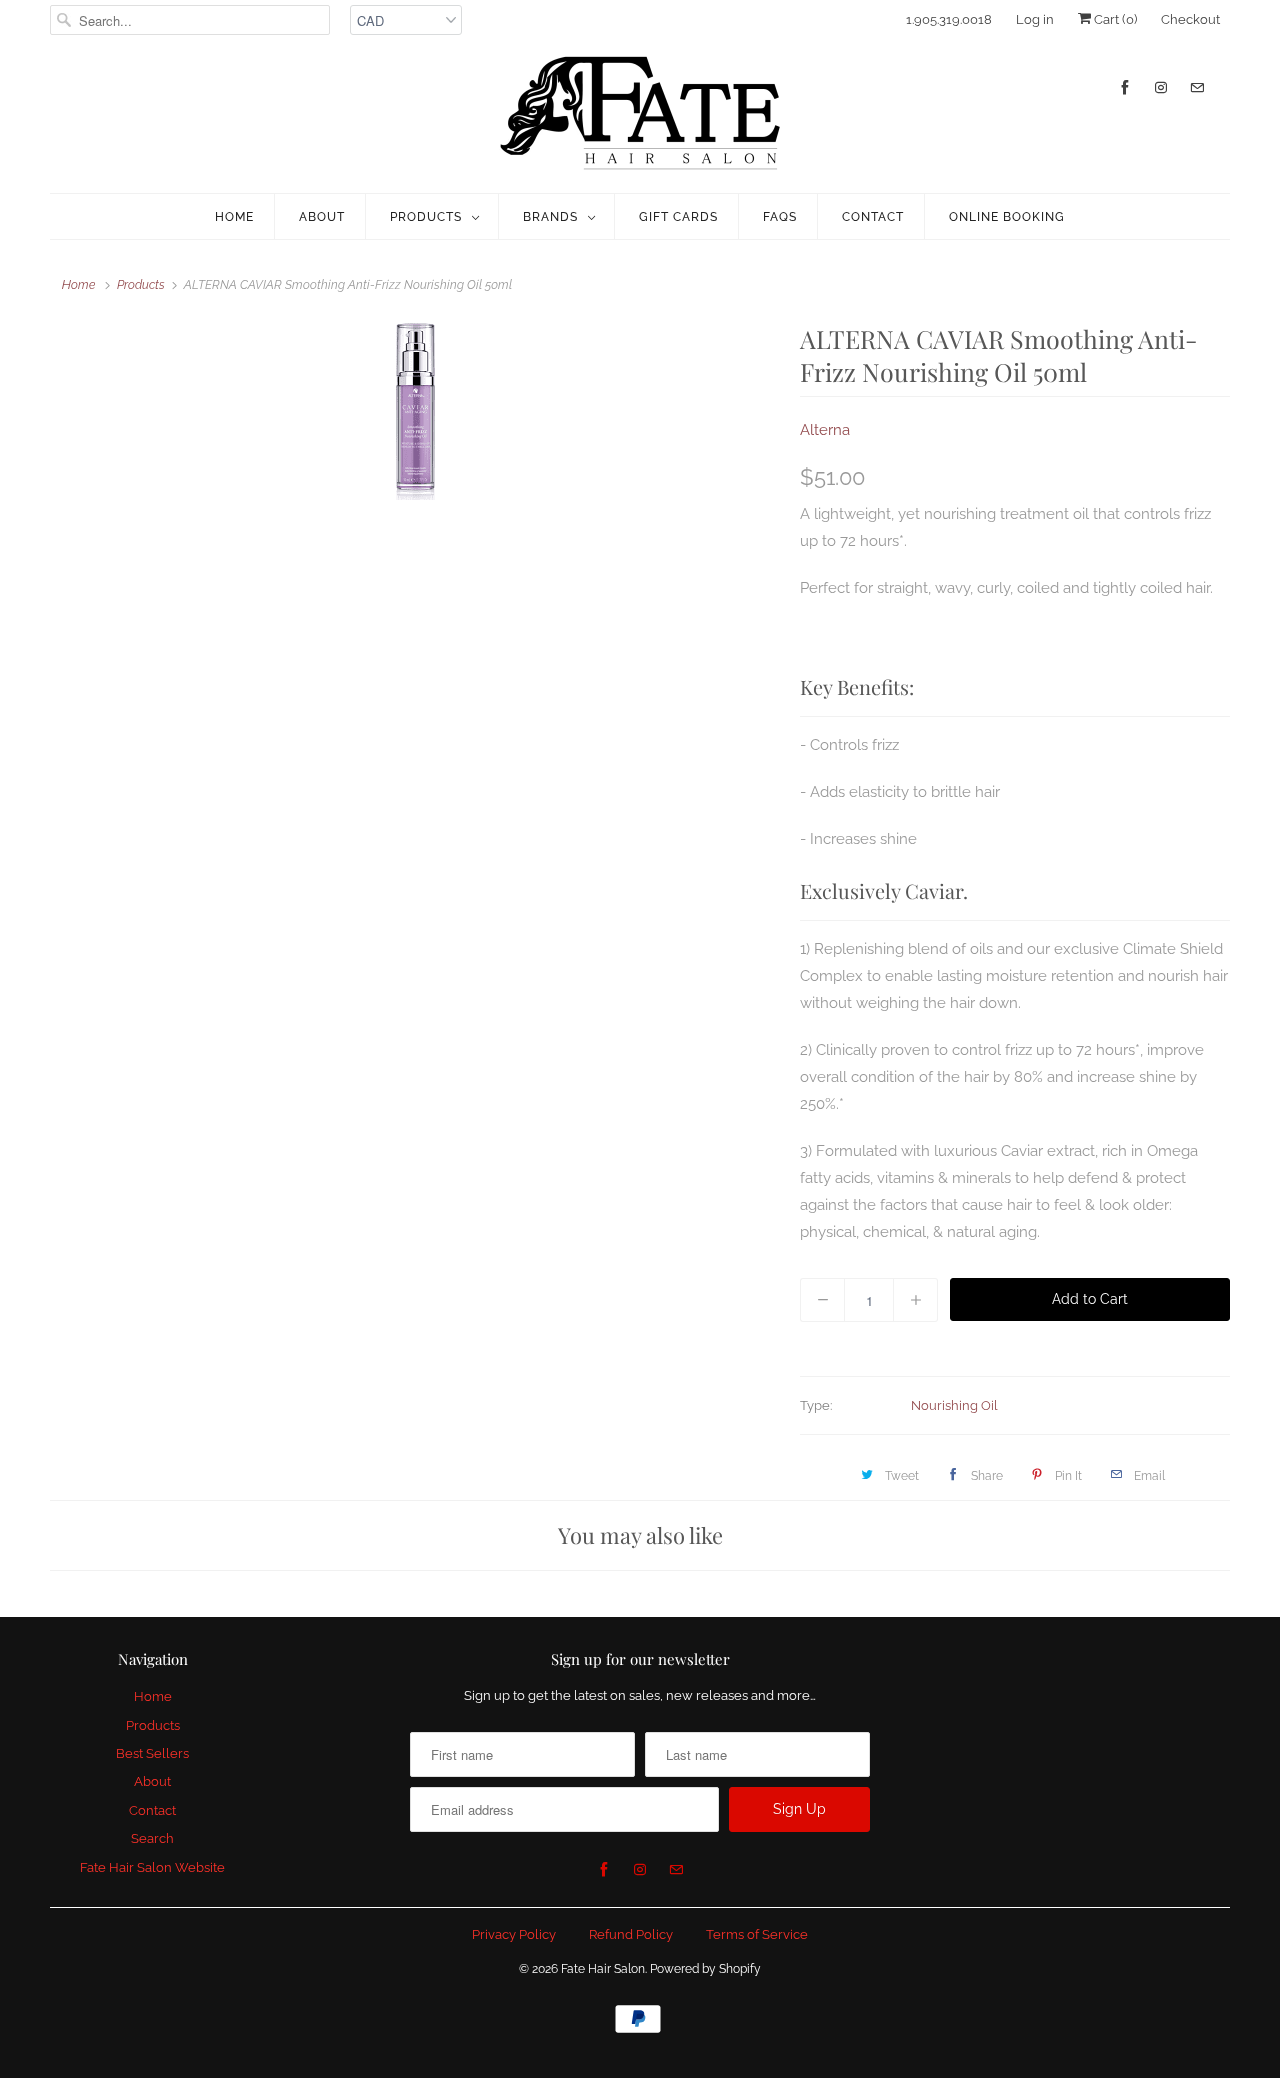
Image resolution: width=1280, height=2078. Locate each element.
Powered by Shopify (705, 1969)
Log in (1035, 19)
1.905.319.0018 (949, 19)
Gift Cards (678, 217)
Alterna (825, 430)
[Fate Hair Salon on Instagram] (1161, 87)
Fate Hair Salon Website (152, 1867)
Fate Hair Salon (603, 1969)
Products (426, 217)
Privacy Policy (514, 1934)
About (322, 217)
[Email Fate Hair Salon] (1197, 87)
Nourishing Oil (954, 1405)
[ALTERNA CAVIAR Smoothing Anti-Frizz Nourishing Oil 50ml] (415, 411)
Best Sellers (152, 1753)
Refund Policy (631, 1934)
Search (152, 1838)
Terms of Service (757, 1934)
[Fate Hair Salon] (640, 114)
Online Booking (1007, 217)
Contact (873, 217)
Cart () (1114, 19)
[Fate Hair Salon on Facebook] (1125, 87)
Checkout (1190, 19)
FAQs (780, 217)
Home (234, 217)
